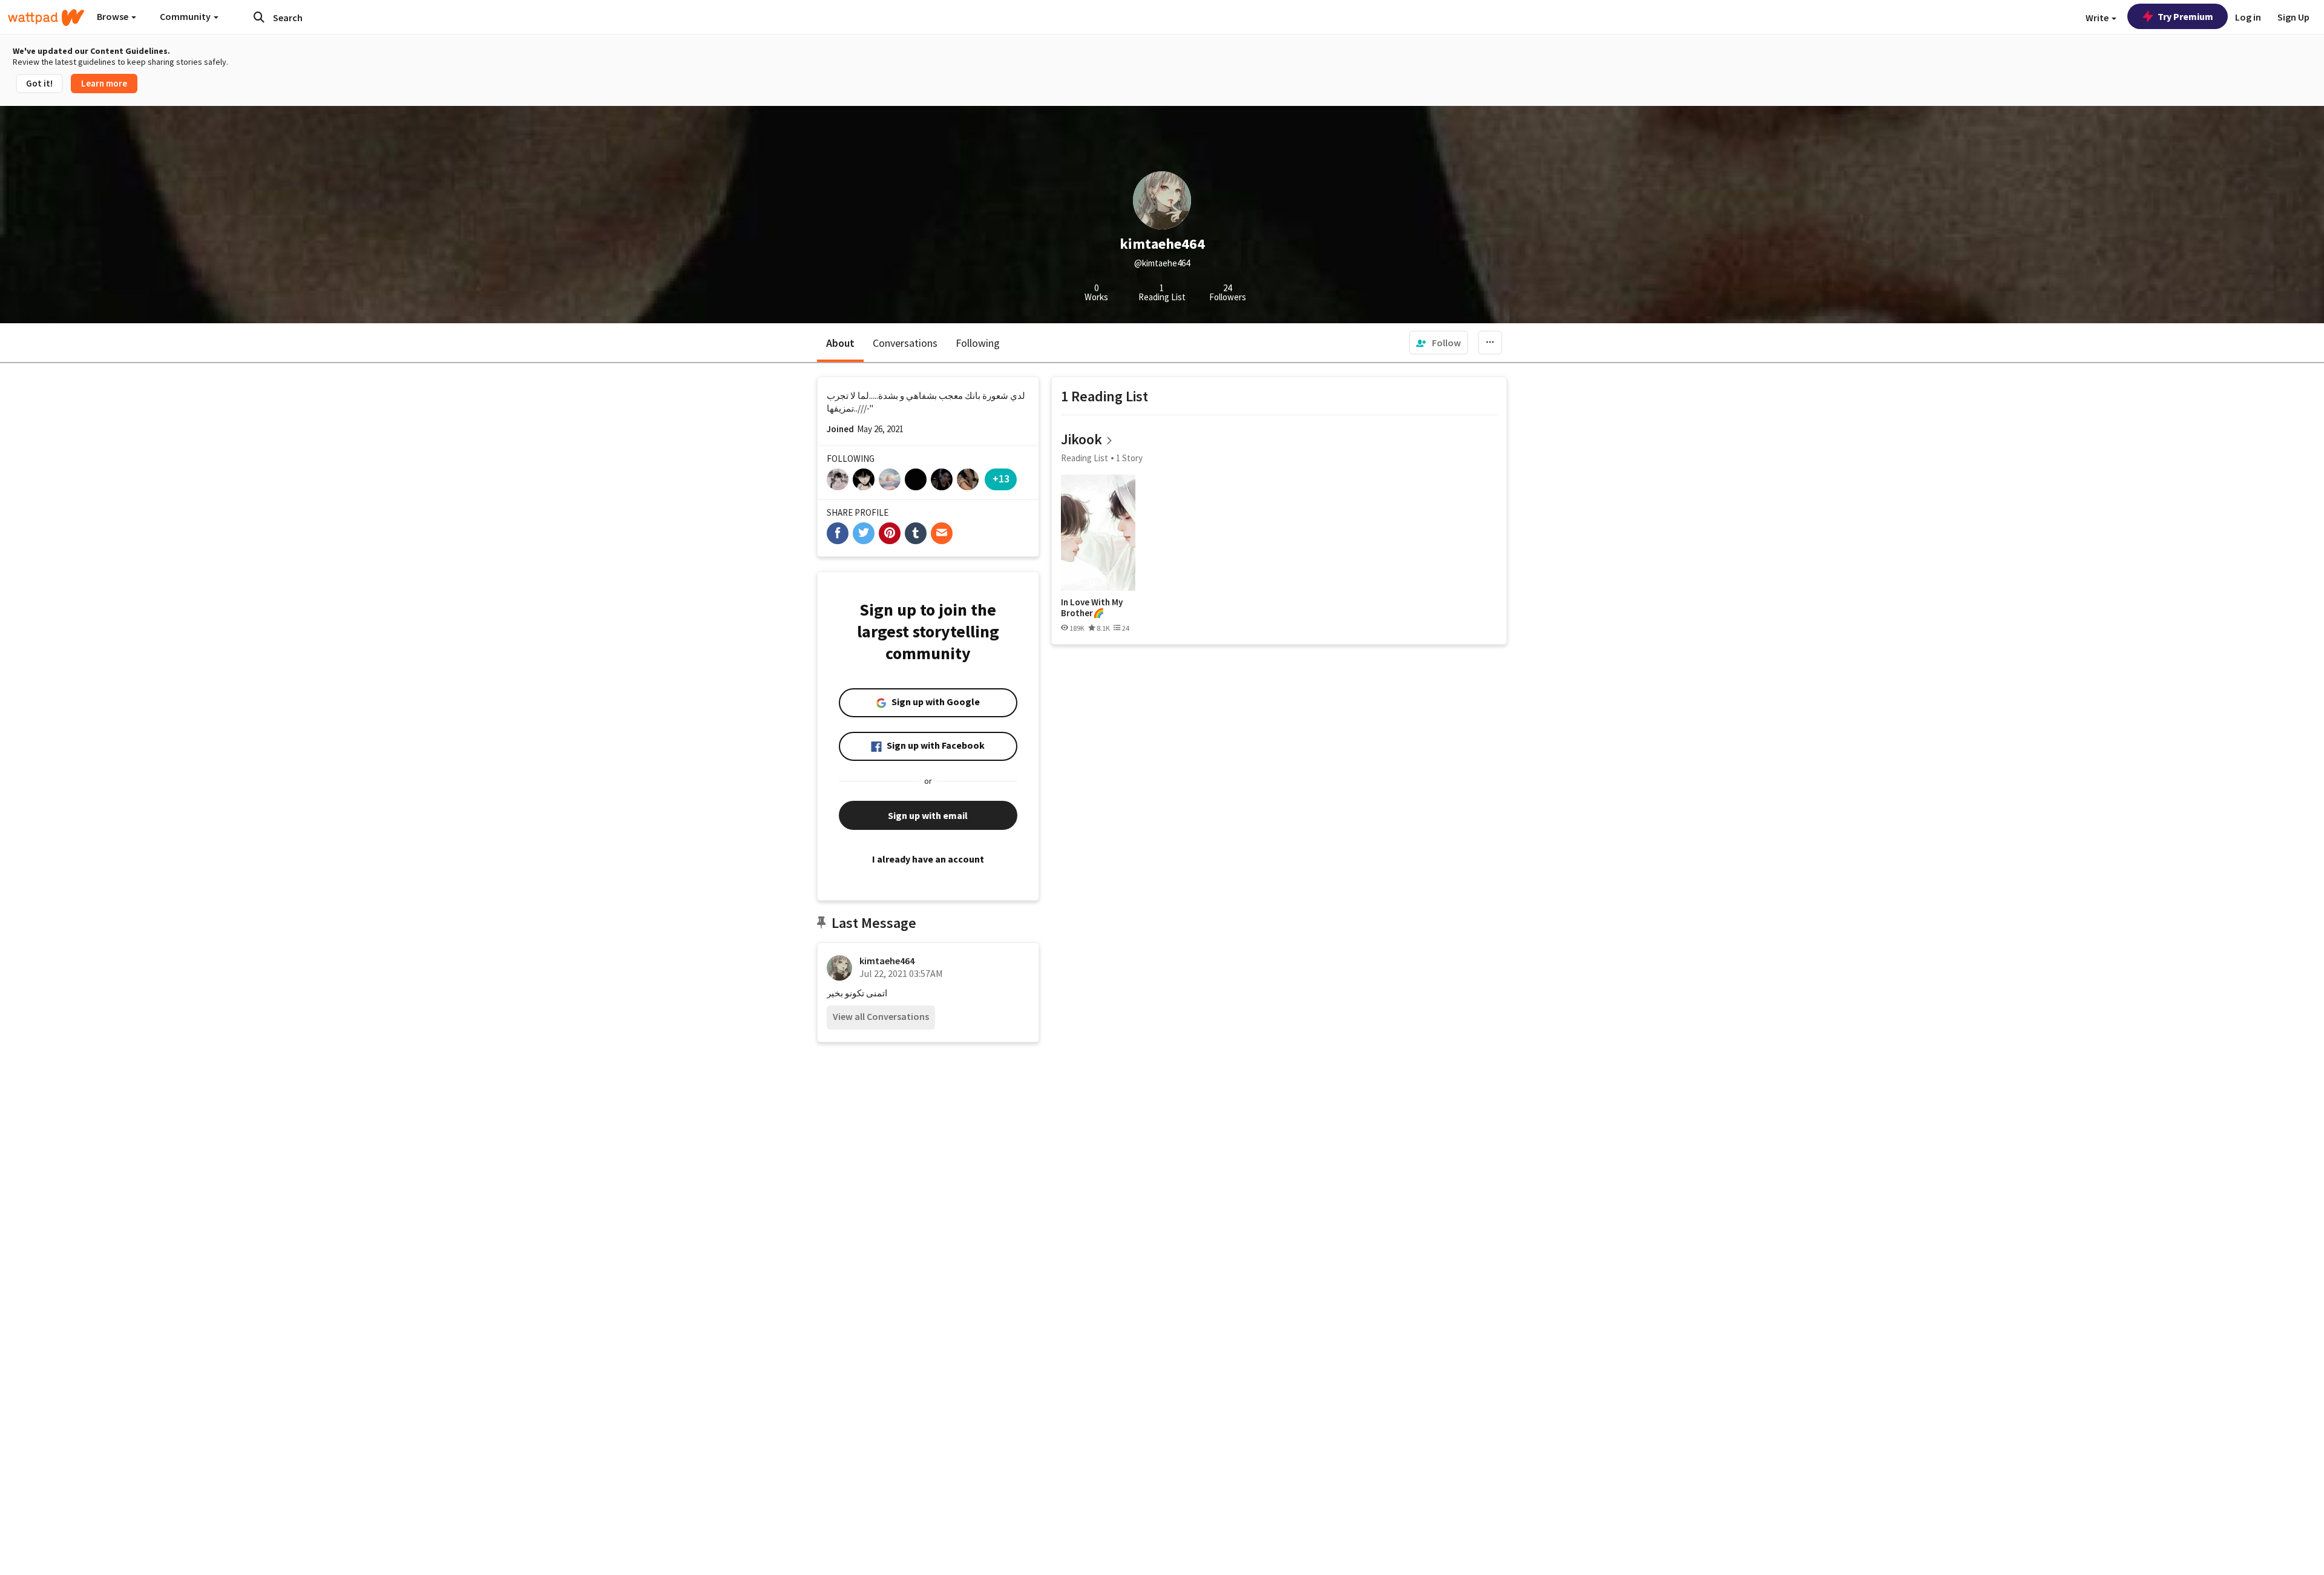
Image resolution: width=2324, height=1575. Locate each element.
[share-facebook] (838, 533)
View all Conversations (881, 1016)
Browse (113, 16)
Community (186, 16)
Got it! (39, 83)
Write (2098, 18)
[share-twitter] (864, 533)
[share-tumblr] (916, 533)
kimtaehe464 (887, 961)
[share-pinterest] (890, 533)
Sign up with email (928, 815)
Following (978, 343)
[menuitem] (1439, 343)
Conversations (905, 343)
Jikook (1082, 439)
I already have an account (928, 859)
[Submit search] (259, 17)
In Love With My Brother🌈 (1092, 607)
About (840, 343)
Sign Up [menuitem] (2293, 17)
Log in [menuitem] (2248, 17)
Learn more (104, 83)
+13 (1001, 478)
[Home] (46, 18)
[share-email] (942, 533)
